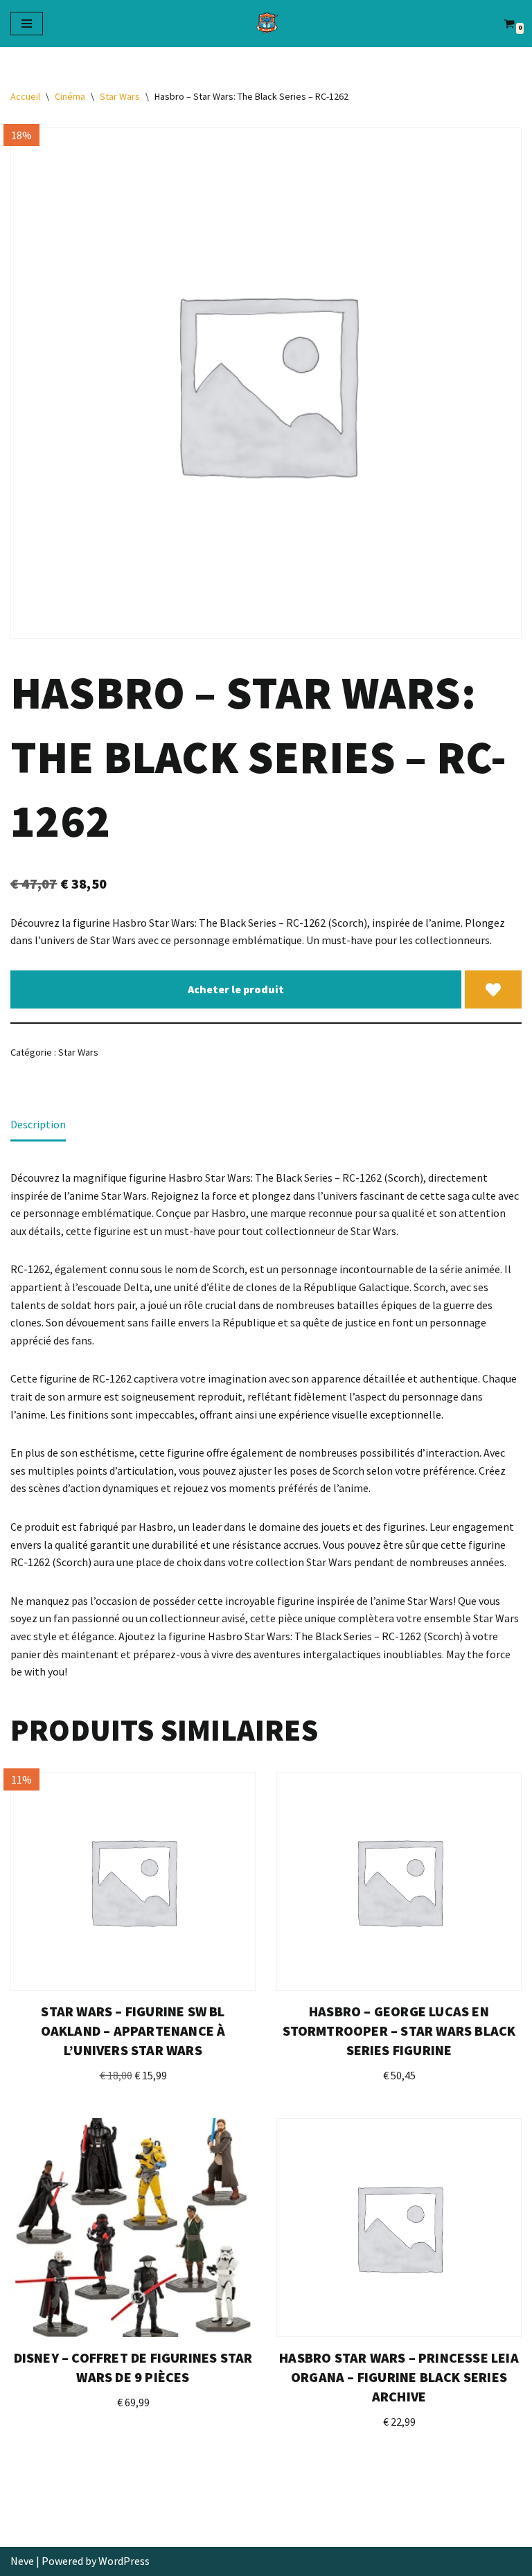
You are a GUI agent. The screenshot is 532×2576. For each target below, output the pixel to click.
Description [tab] (38, 1124)
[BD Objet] (266, 24)
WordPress (124, 2561)
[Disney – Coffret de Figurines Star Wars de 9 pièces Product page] (133, 2228)
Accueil (25, 96)
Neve (22, 2561)
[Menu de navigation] (27, 24)
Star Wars (120, 96)
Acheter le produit (236, 989)
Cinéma (70, 96)
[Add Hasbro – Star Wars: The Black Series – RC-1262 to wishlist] (493, 990)
